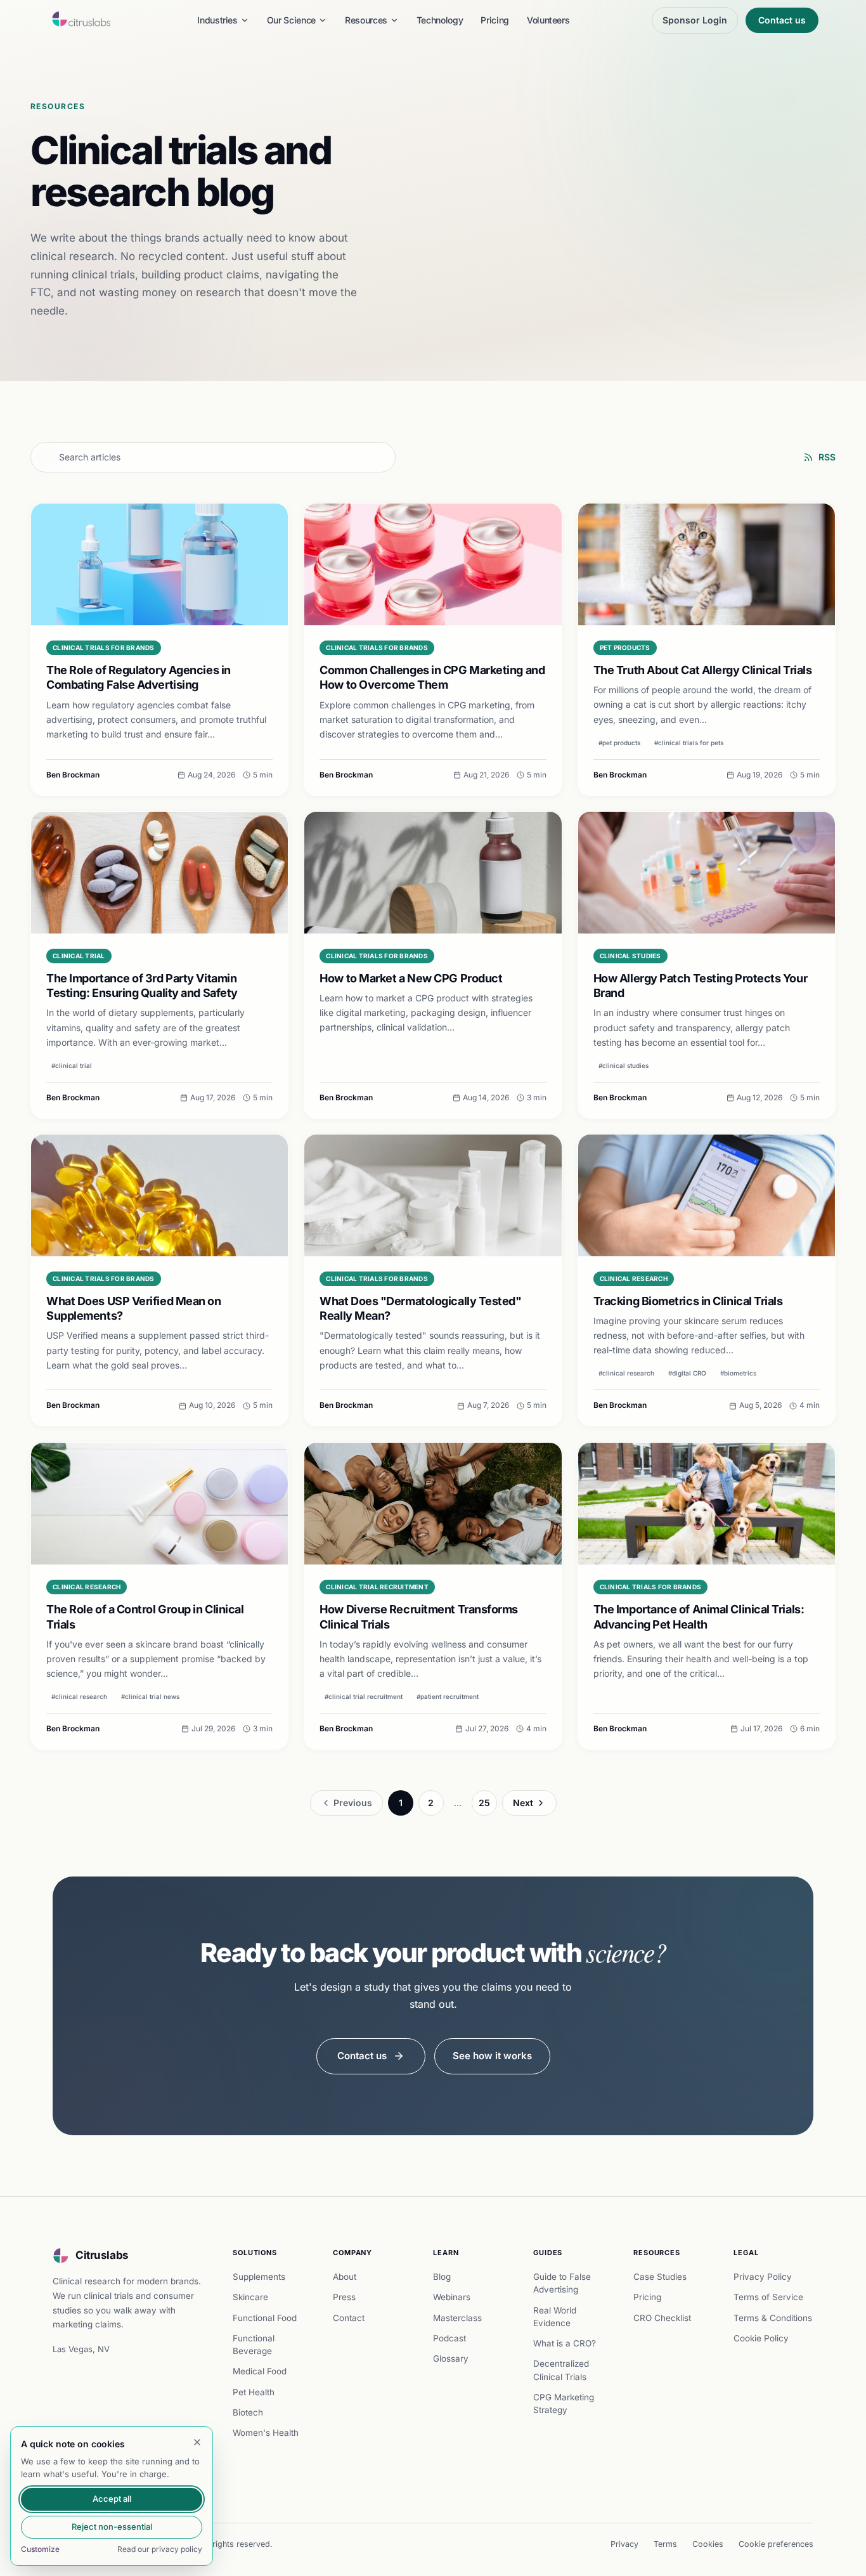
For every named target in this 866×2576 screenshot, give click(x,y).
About (345, 2277)
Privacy (624, 2544)
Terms (665, 2544)
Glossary (451, 2358)
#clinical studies (624, 1065)
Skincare (250, 2297)
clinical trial (79, 956)
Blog (442, 2277)
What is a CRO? (565, 2343)
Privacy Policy (763, 2277)
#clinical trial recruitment (364, 1696)
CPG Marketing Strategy (564, 2404)
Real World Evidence (555, 2317)
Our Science (291, 20)
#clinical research (626, 1374)
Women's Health (266, 2433)
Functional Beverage (254, 2345)
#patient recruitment (448, 1696)
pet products (625, 647)
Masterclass (457, 2318)
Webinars (452, 2297)
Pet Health (254, 2392)
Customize (40, 2549)
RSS (827, 457)
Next (523, 1803)
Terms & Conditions (773, 2318)
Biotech (248, 2412)
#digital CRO (687, 1374)
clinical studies (630, 956)
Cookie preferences (776, 2544)
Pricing (495, 20)
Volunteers (548, 20)
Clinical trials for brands (104, 647)
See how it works (492, 2056)
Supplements (259, 2277)
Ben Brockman (73, 775)
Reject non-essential (112, 2527)
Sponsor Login (695, 20)
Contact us (782, 20)
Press (344, 2297)
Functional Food (265, 2318)
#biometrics (738, 1374)
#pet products (619, 743)
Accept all (112, 2499)
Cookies (708, 2544)
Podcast (449, 2338)
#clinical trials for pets (689, 743)
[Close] (197, 2442)
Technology (440, 20)
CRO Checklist (662, 2318)
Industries (217, 20)
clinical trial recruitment (377, 1587)
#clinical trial (72, 1065)
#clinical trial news (150, 1696)
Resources (366, 20)
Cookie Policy (761, 2338)
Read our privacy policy (160, 2549)
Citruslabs (102, 2255)
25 (484, 1803)
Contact (349, 2318)
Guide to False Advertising (562, 2283)
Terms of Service (768, 2297)
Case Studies (660, 2277)
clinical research (634, 1278)
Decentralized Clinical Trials (561, 2370)
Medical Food (260, 2371)
